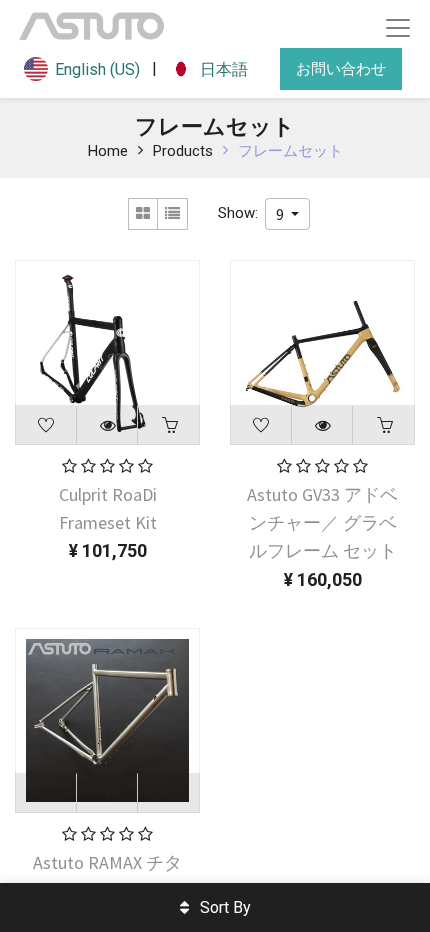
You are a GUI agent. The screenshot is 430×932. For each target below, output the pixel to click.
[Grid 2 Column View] (143, 214)
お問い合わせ (341, 68)
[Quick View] (108, 425)
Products (183, 151)
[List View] (173, 214)
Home (108, 151)
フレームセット (290, 151)
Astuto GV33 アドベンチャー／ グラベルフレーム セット (322, 522)
